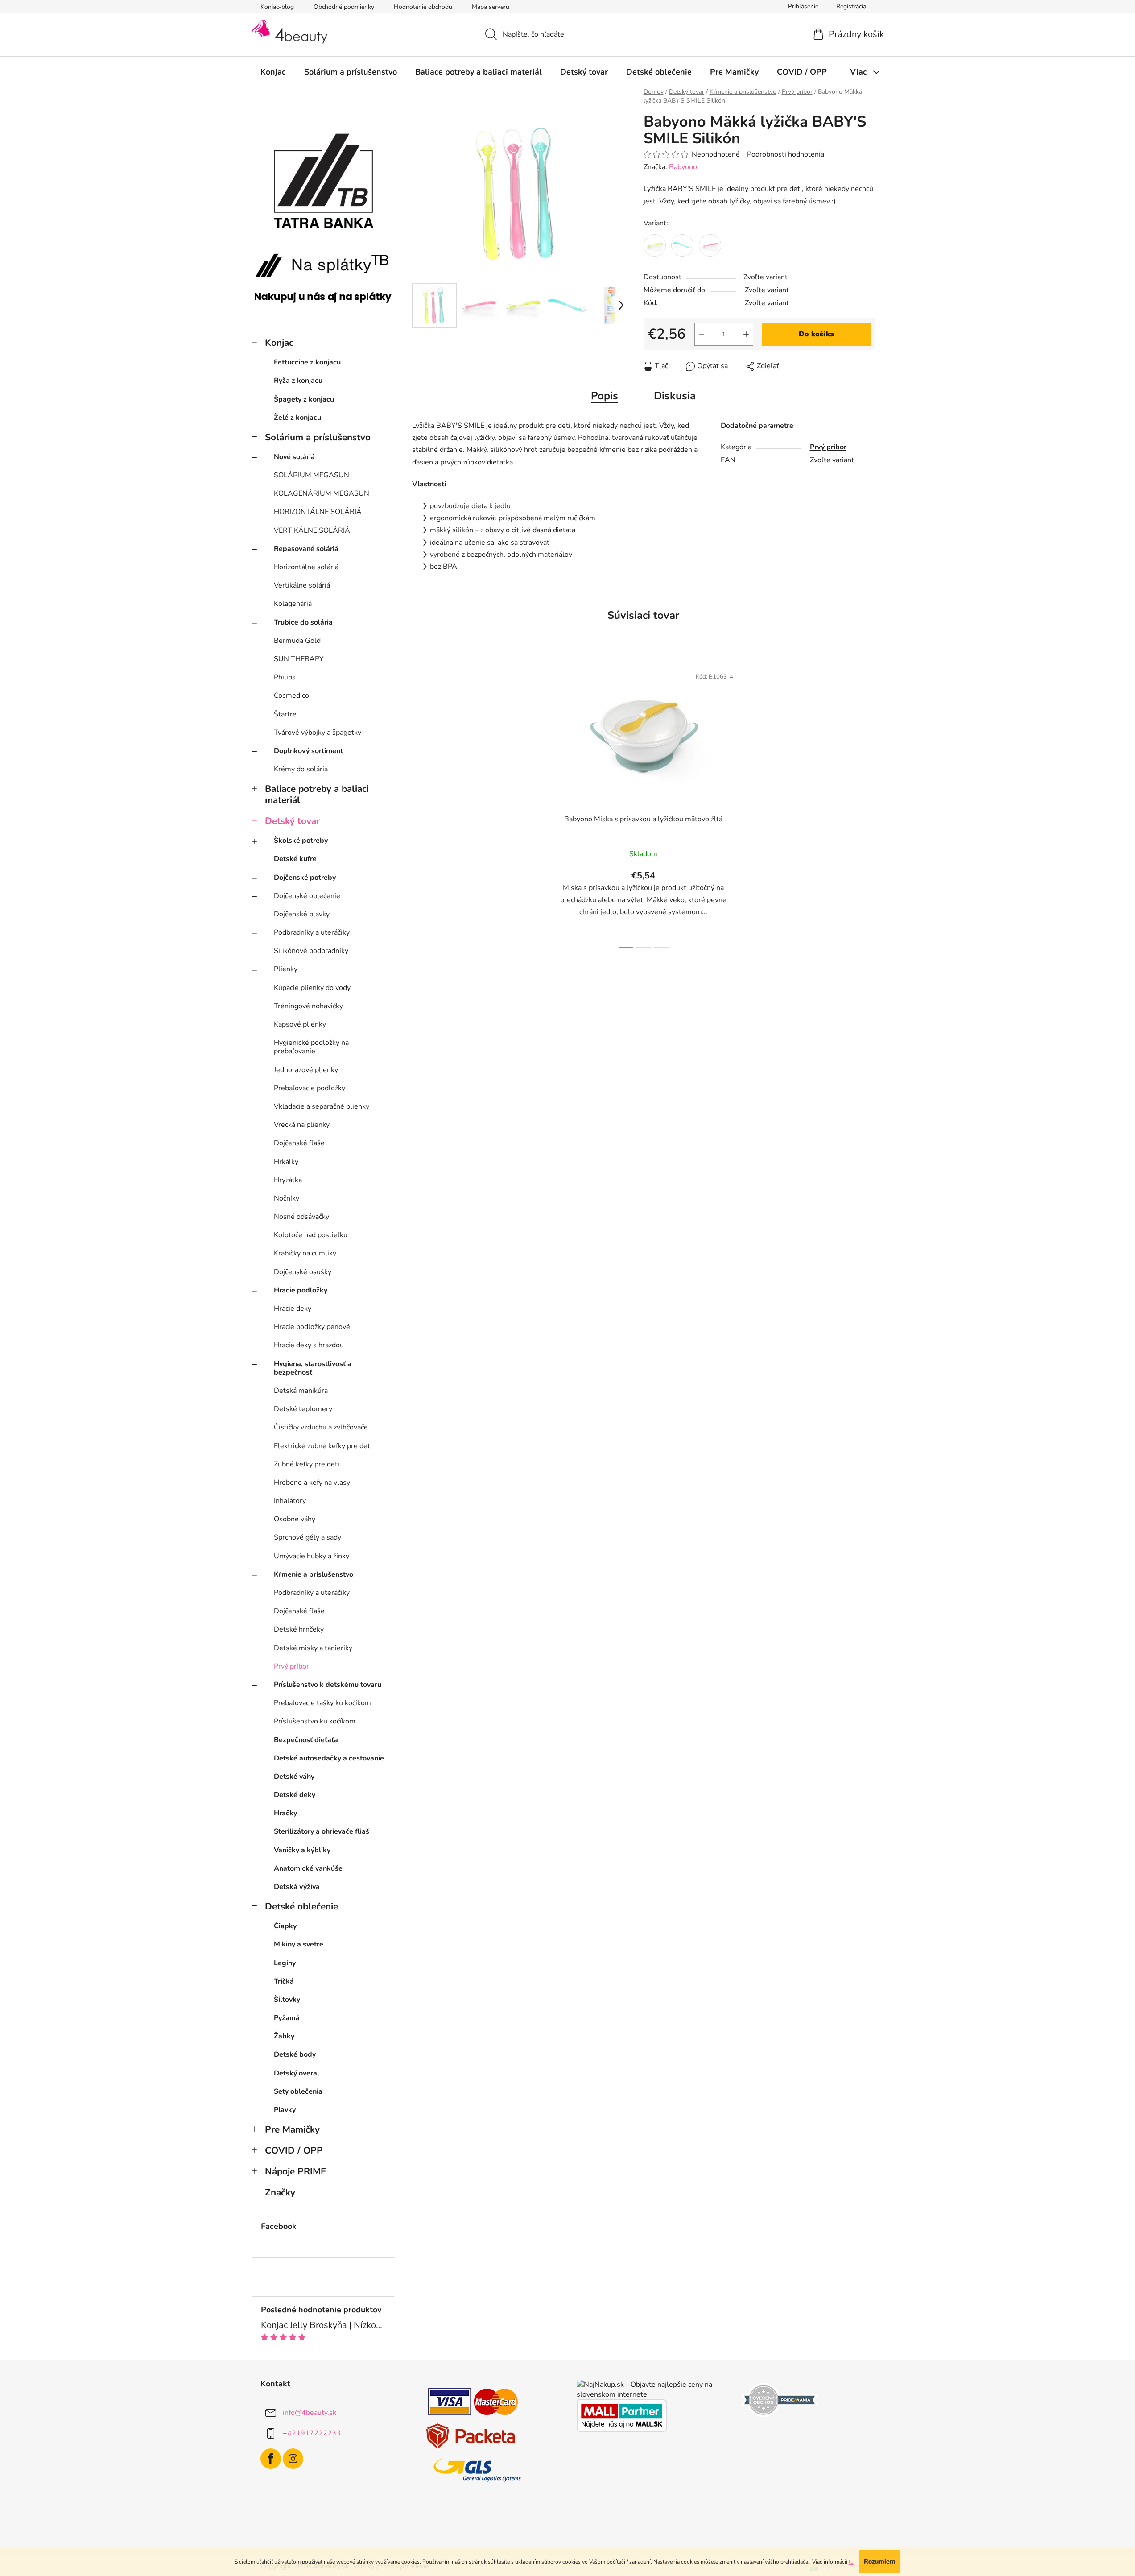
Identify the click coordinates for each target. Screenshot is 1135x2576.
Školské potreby (301, 841)
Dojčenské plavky (302, 914)
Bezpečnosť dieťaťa (306, 1740)
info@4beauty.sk (310, 2413)
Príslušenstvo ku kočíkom (315, 1721)
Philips (285, 677)
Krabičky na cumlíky (305, 1253)
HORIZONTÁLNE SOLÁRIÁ (318, 512)
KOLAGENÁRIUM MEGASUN (322, 493)
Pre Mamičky (292, 2129)
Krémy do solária (301, 769)
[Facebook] (271, 2459)
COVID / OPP (294, 2150)
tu (851, 2562)
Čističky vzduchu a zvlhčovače (321, 1427)
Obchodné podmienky (344, 7)
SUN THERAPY (299, 659)
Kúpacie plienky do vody (312, 988)
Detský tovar (292, 821)
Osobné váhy (295, 1519)
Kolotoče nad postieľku (311, 1235)
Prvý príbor (291, 1666)
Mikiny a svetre (299, 1944)
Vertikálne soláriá (302, 585)
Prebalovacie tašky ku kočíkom (322, 1703)
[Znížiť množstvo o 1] (702, 334)
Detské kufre (295, 859)
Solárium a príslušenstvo (318, 437)
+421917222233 (312, 2433)
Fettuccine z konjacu (307, 362)
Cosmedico (291, 696)
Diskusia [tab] (675, 396)
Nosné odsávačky (301, 1217)
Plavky (285, 2110)
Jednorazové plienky (306, 1070)
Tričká (284, 1981)
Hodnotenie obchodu (423, 7)
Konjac (279, 343)
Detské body (295, 2054)
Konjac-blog (277, 7)
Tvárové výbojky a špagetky (318, 733)
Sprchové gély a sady (307, 1537)
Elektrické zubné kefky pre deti (323, 1446)
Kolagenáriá (293, 604)
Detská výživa (297, 1887)
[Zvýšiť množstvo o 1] (746, 334)
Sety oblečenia (298, 2091)
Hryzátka (288, 1180)
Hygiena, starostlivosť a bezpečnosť (313, 1368)
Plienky (286, 969)
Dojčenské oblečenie (307, 896)
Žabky (284, 2036)
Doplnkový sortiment (308, 751)
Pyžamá (287, 2018)
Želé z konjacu (297, 418)
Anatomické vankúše (308, 1868)
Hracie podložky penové (312, 1327)
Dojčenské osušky (303, 1272)
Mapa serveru (491, 7)
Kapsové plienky (300, 1024)
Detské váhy (294, 1777)
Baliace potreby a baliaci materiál (317, 794)
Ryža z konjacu (298, 381)
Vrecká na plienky (302, 1125)
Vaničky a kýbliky (302, 1850)
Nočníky (287, 1198)
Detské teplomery (303, 1409)
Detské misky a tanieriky (313, 1648)
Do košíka (816, 334)
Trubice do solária (303, 622)
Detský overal (297, 2073)
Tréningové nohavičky (308, 1006)
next (752, 805)
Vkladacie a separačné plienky (322, 1106)
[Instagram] (293, 2459)
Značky (280, 2192)
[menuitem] (273, 72)
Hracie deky (293, 1309)
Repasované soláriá (306, 549)
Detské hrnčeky (299, 1629)
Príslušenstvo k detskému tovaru (328, 1685)
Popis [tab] (605, 396)
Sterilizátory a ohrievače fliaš (322, 1831)
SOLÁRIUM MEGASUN (312, 475)
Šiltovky (287, 2000)
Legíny (285, 1963)
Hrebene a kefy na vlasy (312, 1483)
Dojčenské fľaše (299, 1143)
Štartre (285, 714)
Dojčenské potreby (305, 878)
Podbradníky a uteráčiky (312, 932)
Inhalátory (290, 1501)
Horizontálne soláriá (306, 567)
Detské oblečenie (301, 1906)
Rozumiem (880, 2562)
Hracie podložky (301, 1290)
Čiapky (285, 1926)
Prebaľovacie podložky (310, 1088)
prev (535, 805)
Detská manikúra (301, 1391)
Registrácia (851, 6)
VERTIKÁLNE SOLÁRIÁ (312, 530)
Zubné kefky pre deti (307, 1464)
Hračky (285, 1813)
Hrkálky (286, 1162)
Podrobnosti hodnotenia (786, 154)
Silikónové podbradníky (311, 951)
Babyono (683, 167)
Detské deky (295, 1795)
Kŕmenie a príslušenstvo (314, 1574)
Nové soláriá (294, 457)
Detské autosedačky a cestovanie (329, 1758)
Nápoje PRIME (295, 2171)
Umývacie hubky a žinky (312, 1556)
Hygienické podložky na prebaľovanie (311, 1047)
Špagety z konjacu (304, 399)
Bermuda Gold (297, 641)
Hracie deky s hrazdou (309, 1345)
